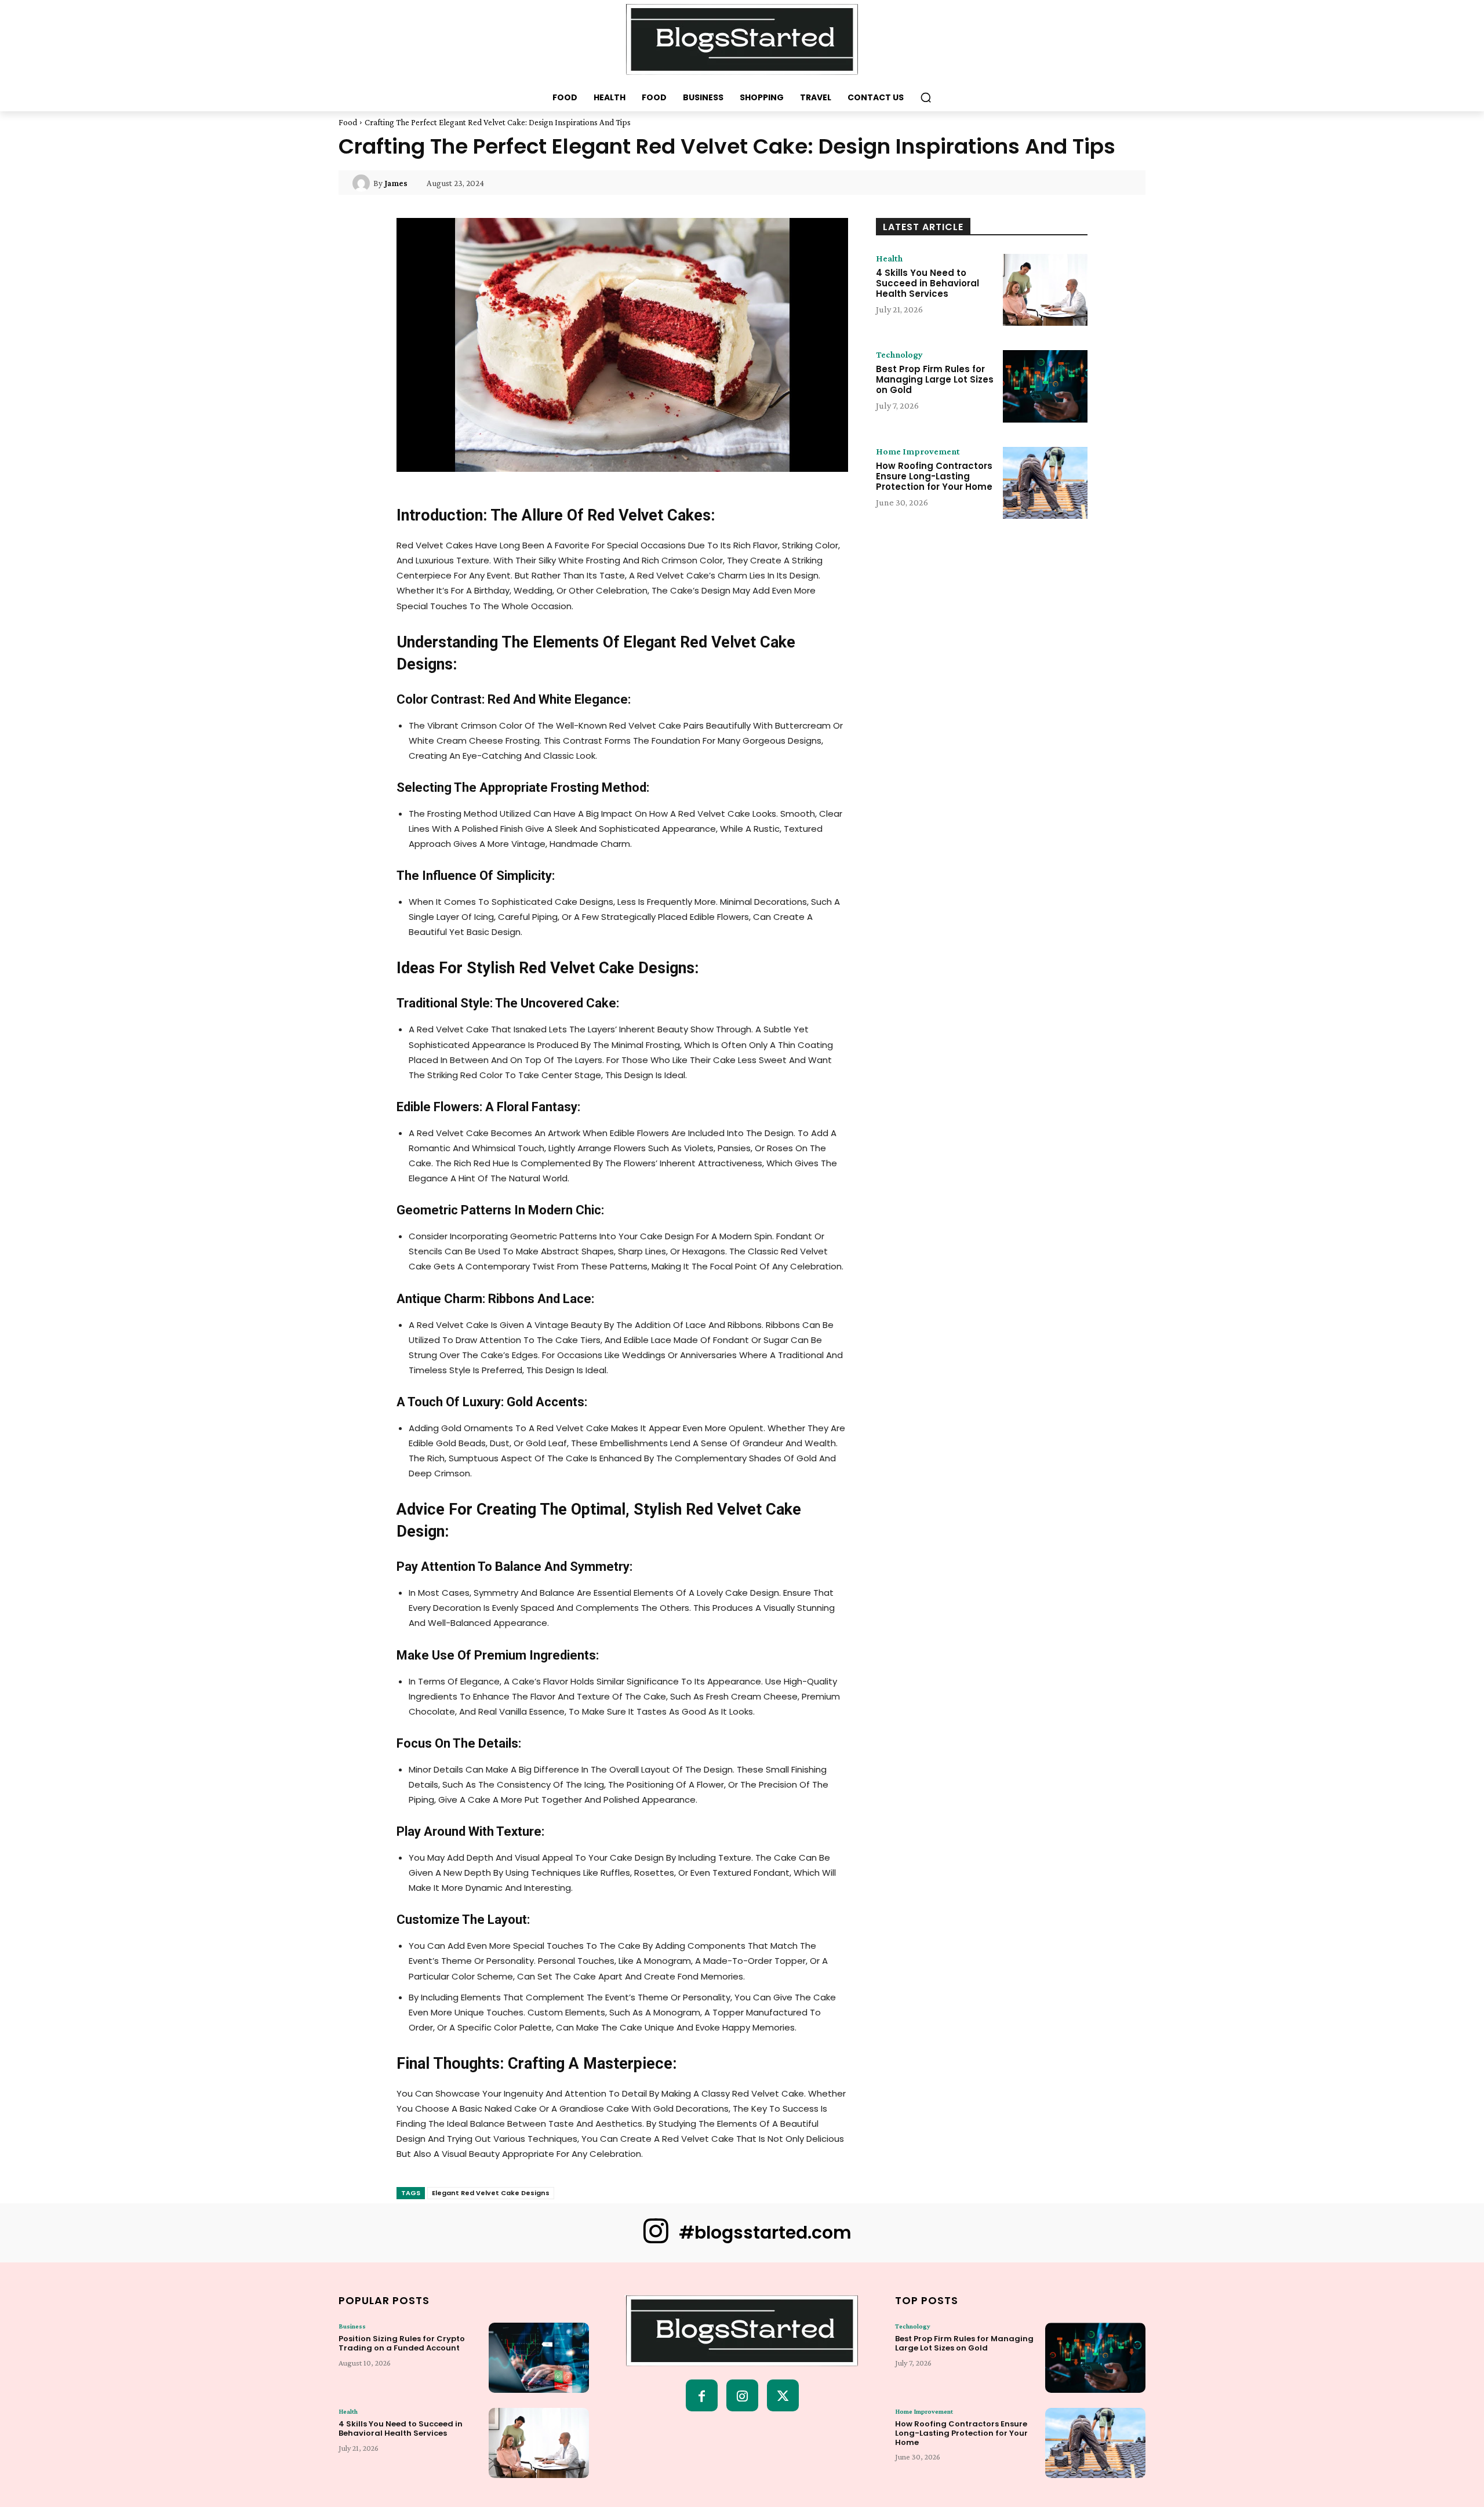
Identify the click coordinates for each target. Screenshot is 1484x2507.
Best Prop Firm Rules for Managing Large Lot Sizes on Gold (935, 379)
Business (352, 2326)
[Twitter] (783, 2395)
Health (889, 259)
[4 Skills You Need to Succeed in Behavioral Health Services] (1045, 290)
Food (348, 122)
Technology (899, 355)
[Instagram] (742, 2395)
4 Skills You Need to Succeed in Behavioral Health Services (927, 283)
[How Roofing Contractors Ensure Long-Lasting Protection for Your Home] (1045, 483)
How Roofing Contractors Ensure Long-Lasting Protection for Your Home (934, 476)
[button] (926, 97)
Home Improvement (918, 452)
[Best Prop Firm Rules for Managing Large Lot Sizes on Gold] (1045, 386)
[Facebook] (702, 2395)
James (396, 183)
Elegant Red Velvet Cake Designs (491, 2193)
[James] (363, 183)
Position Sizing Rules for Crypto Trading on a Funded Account (402, 2343)
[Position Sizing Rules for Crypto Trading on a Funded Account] (539, 2358)
